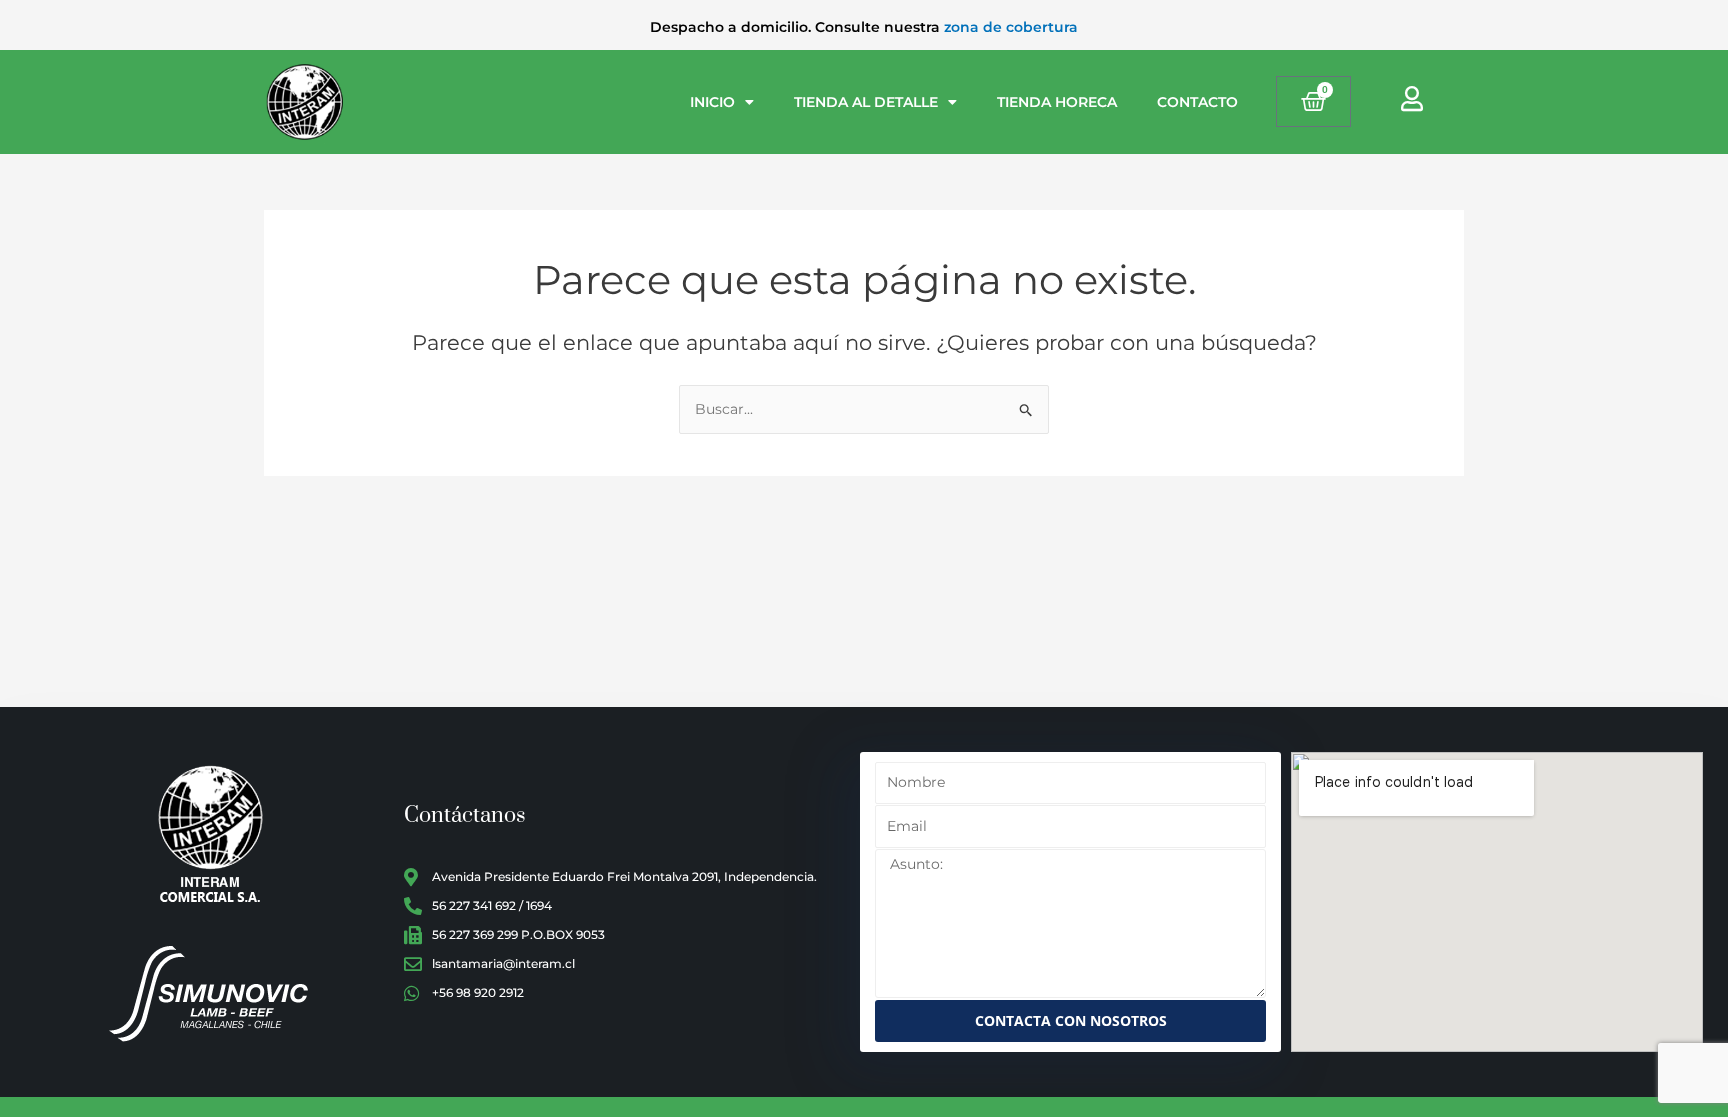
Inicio (712, 102)
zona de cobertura (1011, 27)
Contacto (1197, 102)
